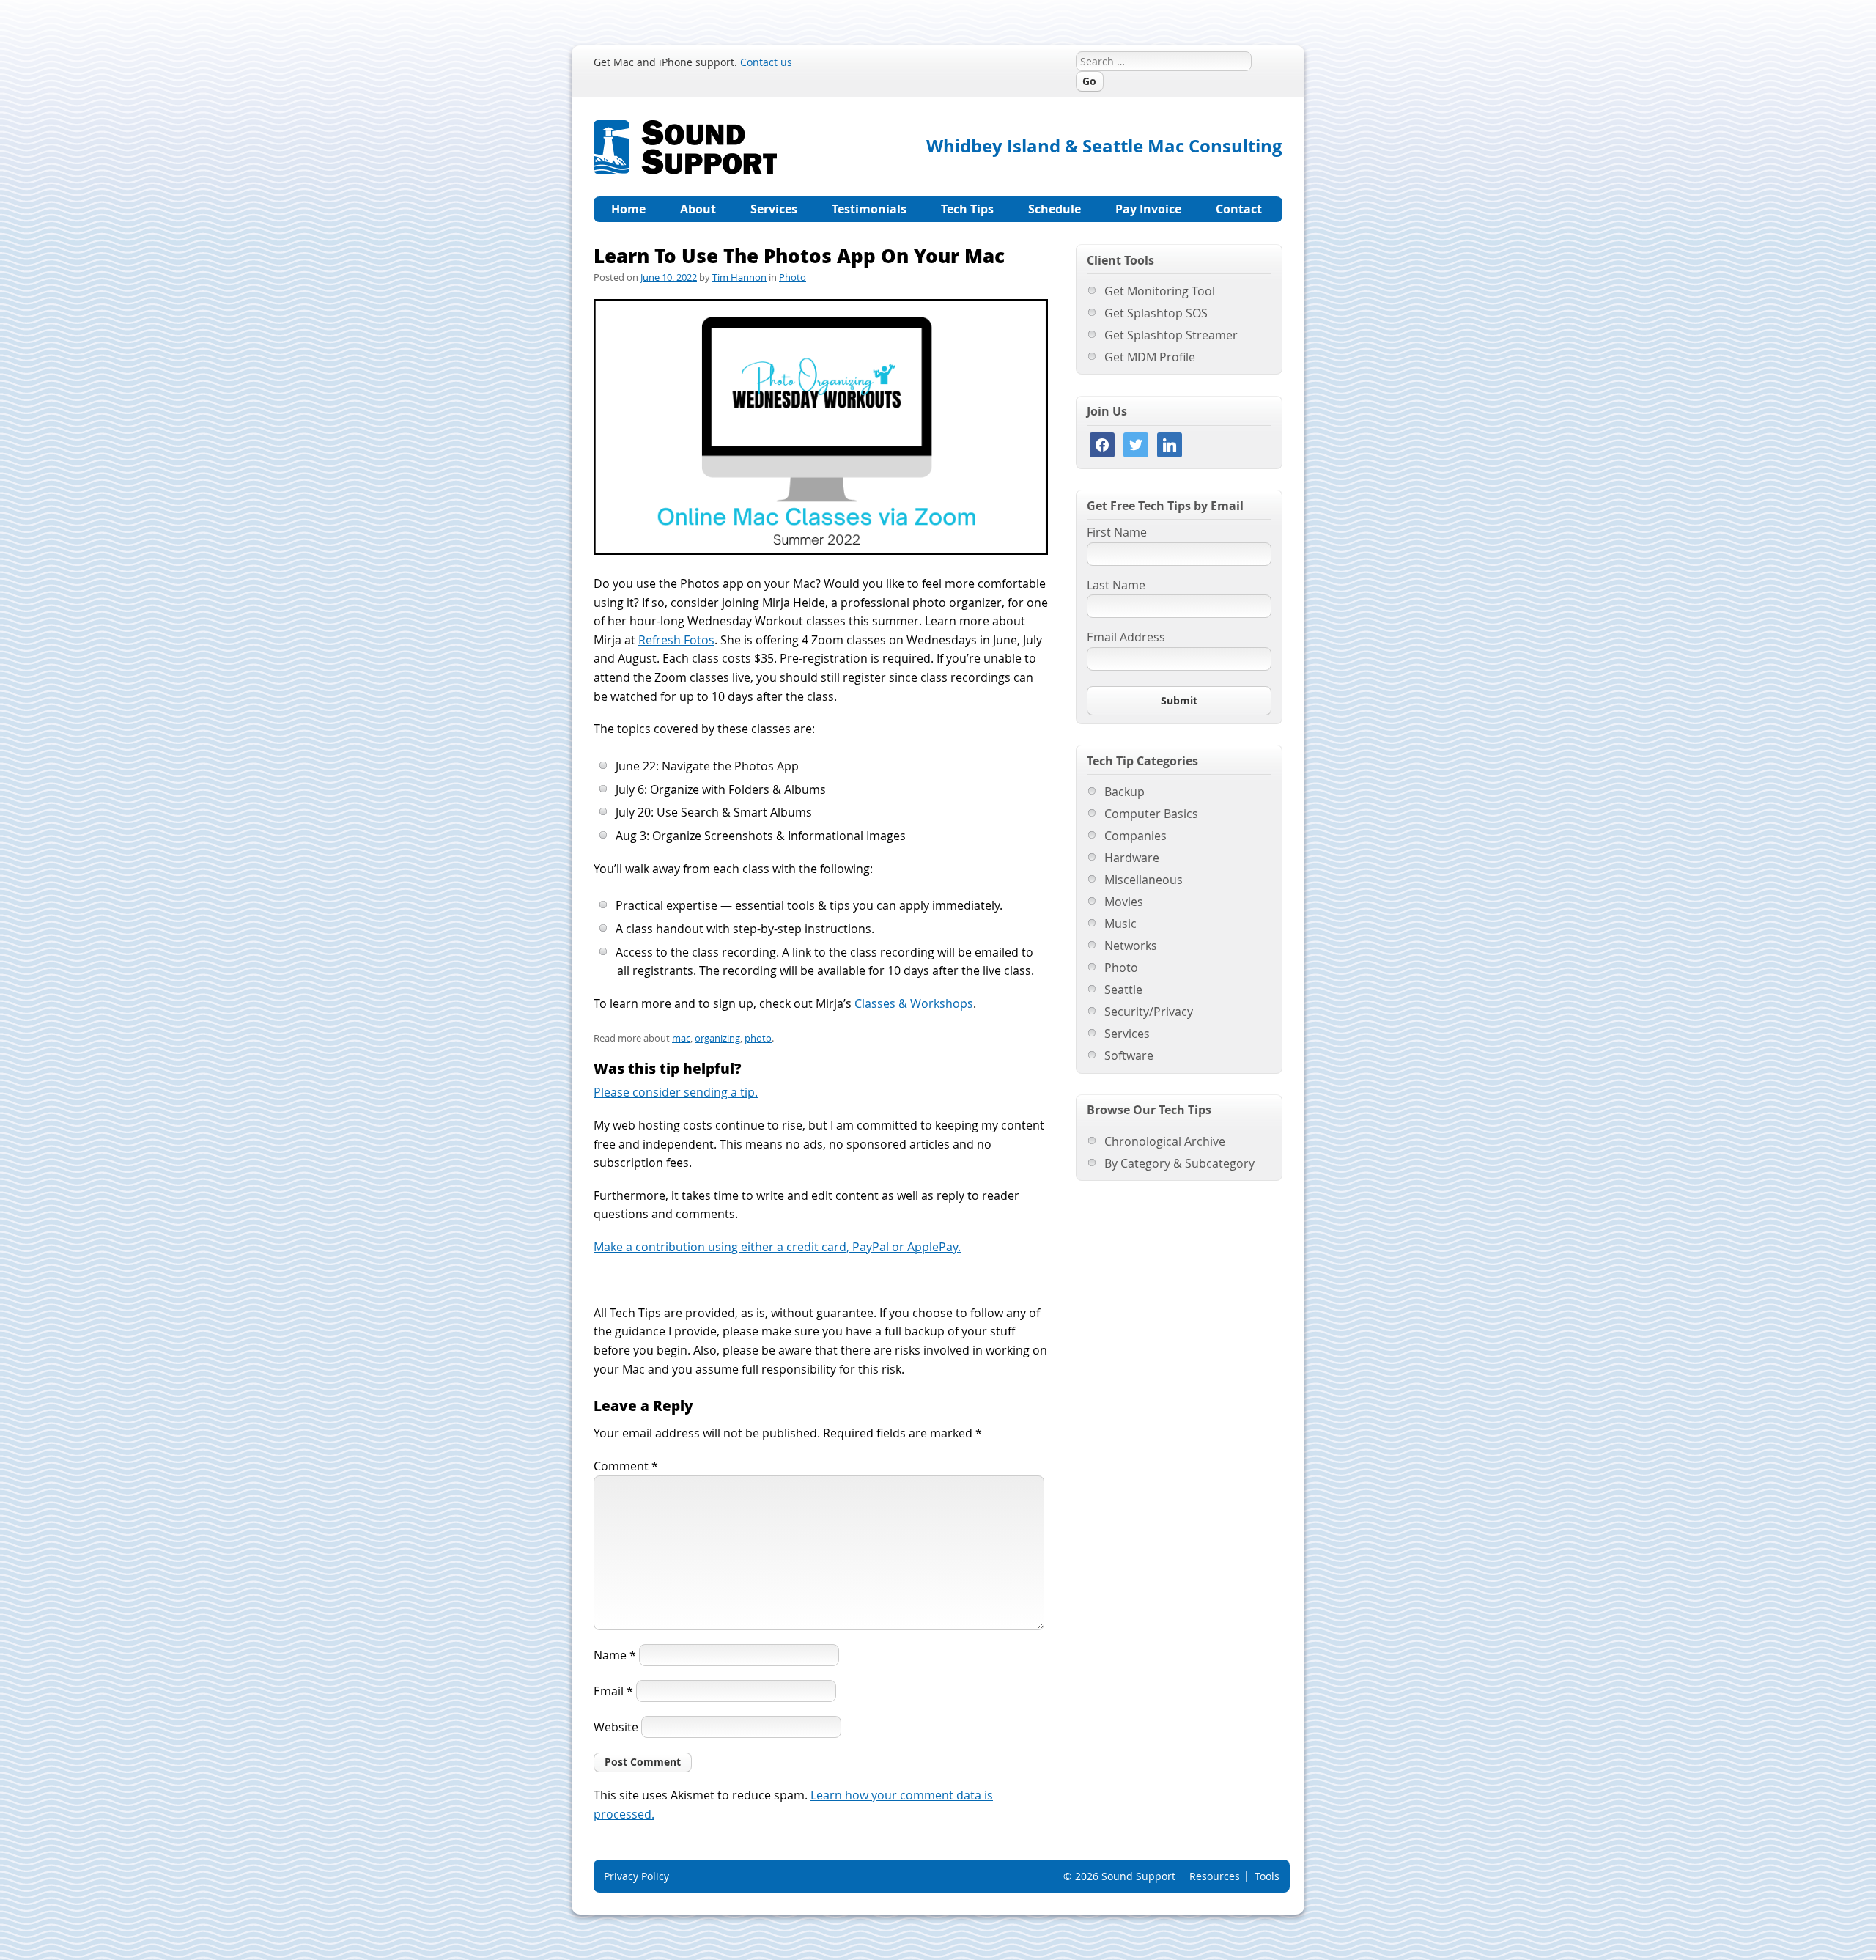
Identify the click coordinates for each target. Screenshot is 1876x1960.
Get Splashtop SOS (1156, 313)
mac (681, 1038)
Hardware (1132, 858)
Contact (1239, 209)
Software (1129, 1055)
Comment (626, 1466)
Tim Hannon (739, 277)
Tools (1267, 1876)
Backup (1125, 792)
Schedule (1055, 209)
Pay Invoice (1148, 209)
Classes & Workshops (914, 1003)
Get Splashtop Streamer (1171, 335)
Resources (1215, 1876)
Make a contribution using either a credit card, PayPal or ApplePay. (777, 1247)
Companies (1135, 836)
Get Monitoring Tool (1160, 291)
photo (758, 1038)
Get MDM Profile (1150, 357)
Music (1120, 924)
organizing (717, 1038)
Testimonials (869, 209)
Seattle (1123, 990)
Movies (1124, 902)
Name (615, 1655)
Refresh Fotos (676, 640)
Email (613, 1691)
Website (616, 1727)
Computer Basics (1151, 814)
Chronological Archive (1165, 1141)
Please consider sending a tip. (676, 1092)
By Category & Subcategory (1179, 1163)
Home (628, 209)
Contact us (766, 62)
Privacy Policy (636, 1876)
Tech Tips (967, 209)
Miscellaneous (1144, 880)
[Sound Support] (685, 129)
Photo (793, 277)
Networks (1131, 946)
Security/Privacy (1149, 1012)
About (698, 209)
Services (774, 209)
